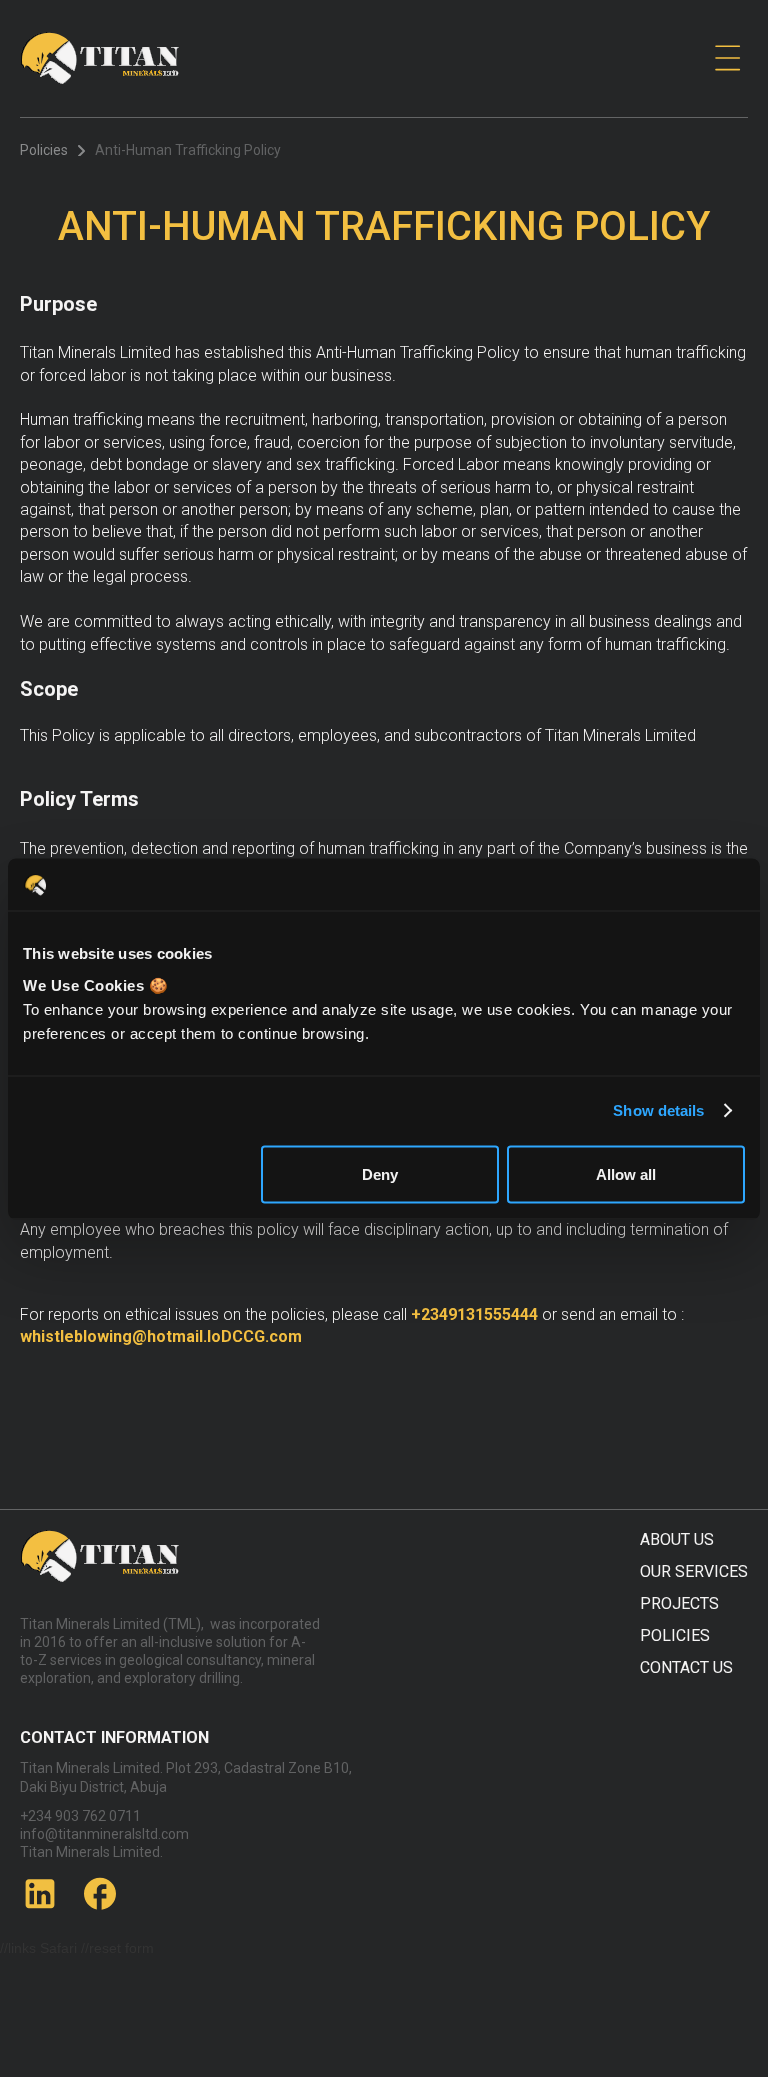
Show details (658, 1110)
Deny (380, 1173)
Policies (44, 150)
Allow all (626, 1173)
